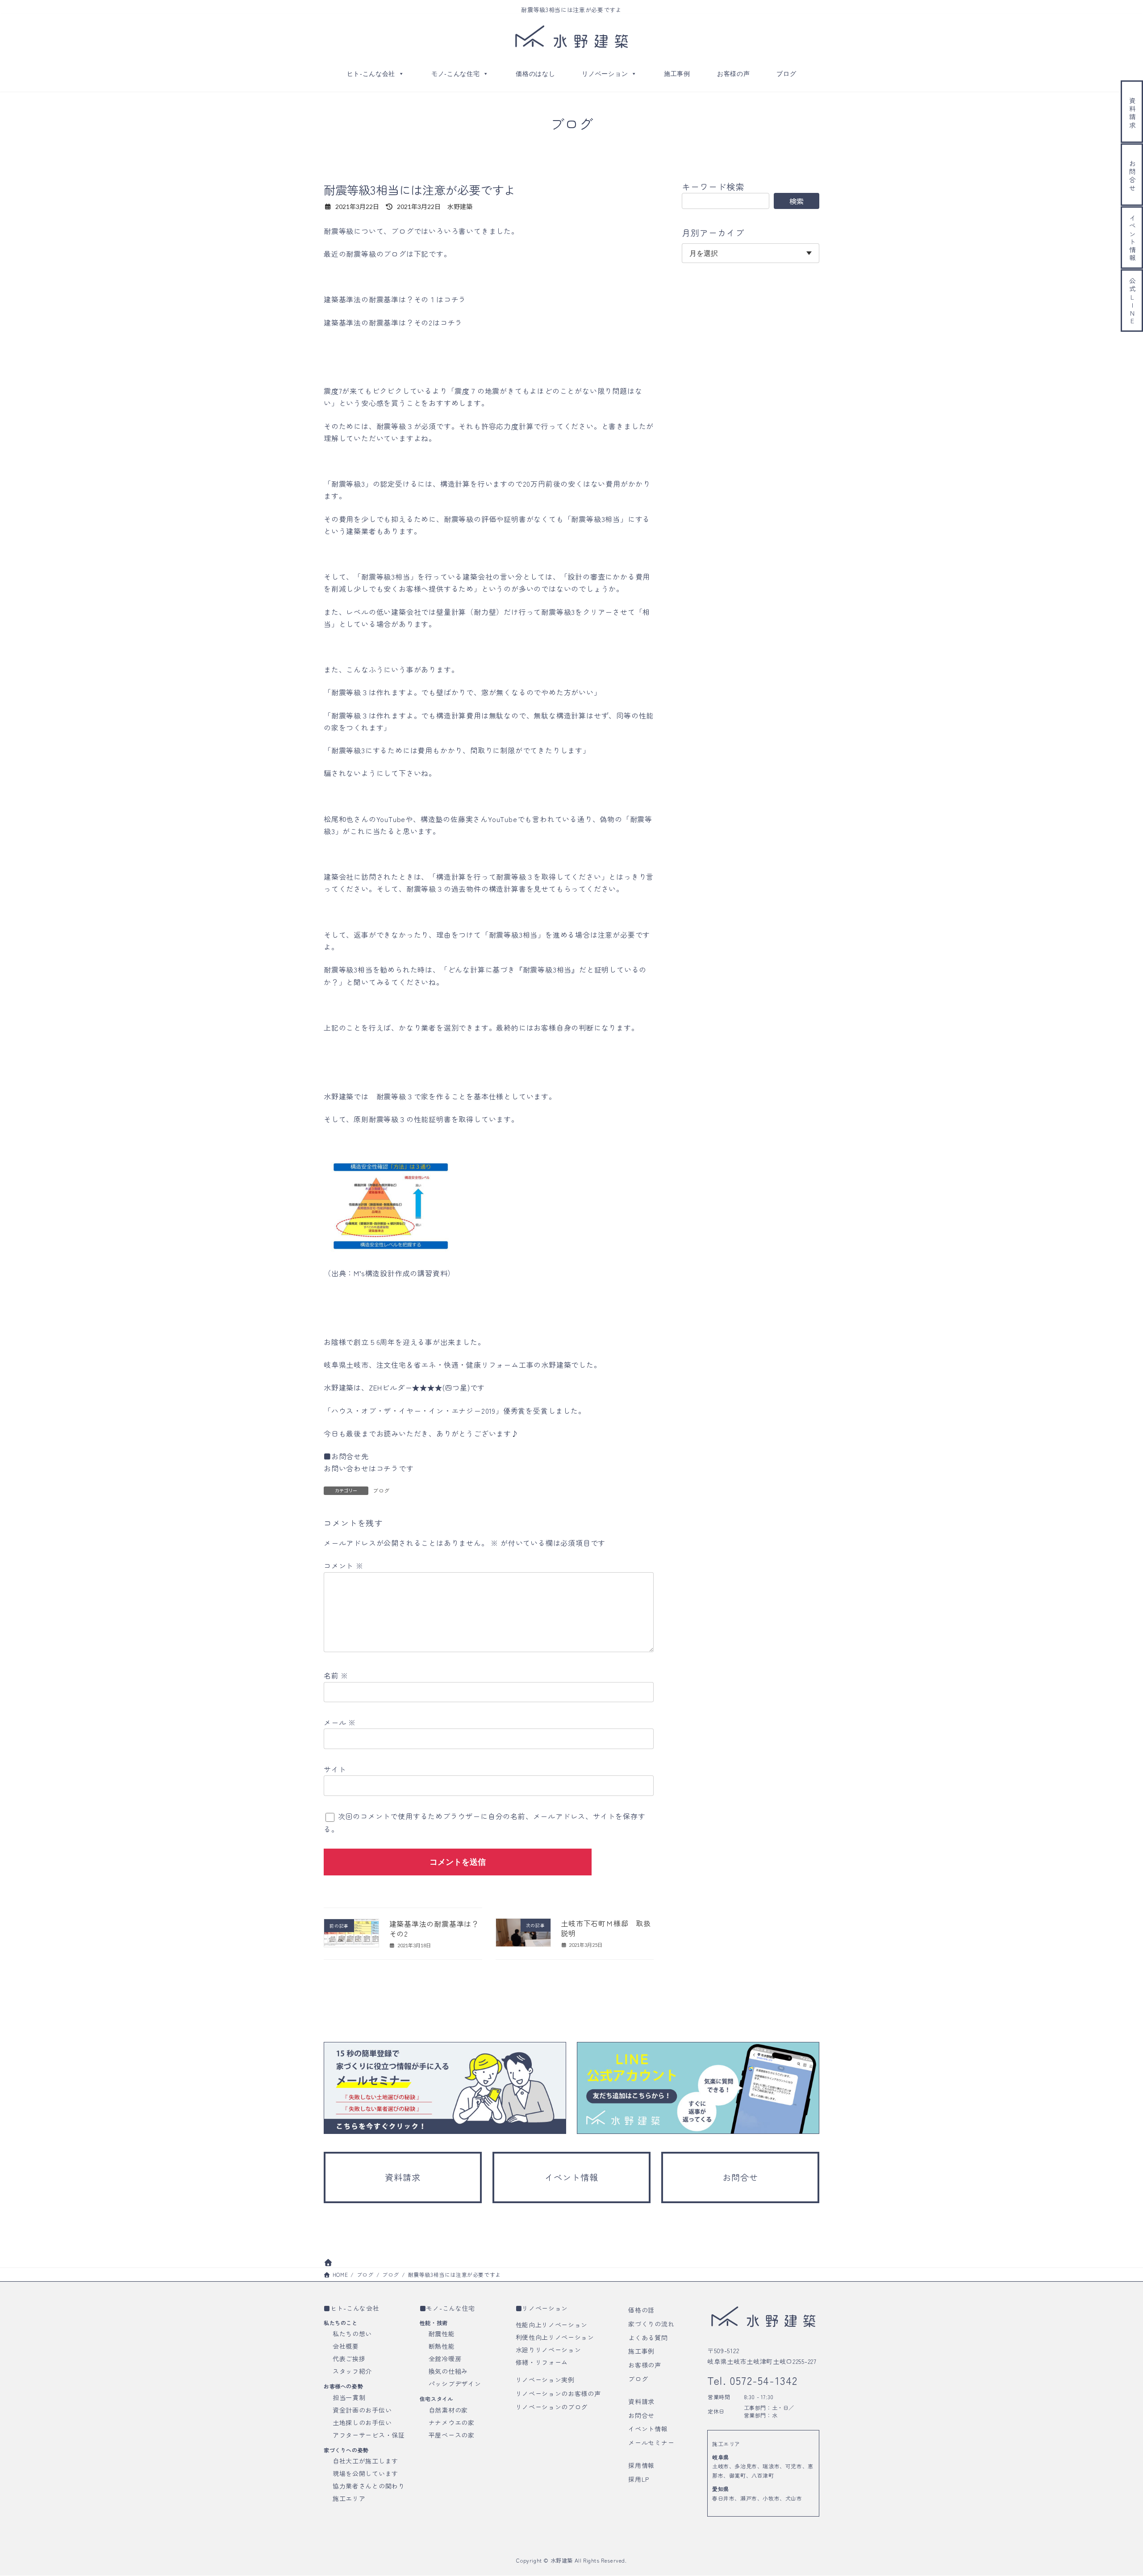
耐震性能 (442, 2334)
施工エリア (349, 2498)
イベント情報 (648, 2429)
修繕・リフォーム (542, 2362)
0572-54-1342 (762, 2380)
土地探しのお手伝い (362, 2422)
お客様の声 (734, 74)
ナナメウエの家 (452, 2422)
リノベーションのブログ (552, 2407)
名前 (336, 1675)
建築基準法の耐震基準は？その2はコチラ (393, 322)
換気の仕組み (448, 2371)
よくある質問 (648, 2338)
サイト (335, 1769)
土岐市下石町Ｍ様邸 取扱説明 (606, 1928)
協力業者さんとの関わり (369, 2486)
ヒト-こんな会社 (371, 74)
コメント (344, 1566)
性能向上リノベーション (552, 2325)
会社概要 (346, 2346)
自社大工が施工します (365, 2461)
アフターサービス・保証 (369, 2435)
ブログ (786, 74)
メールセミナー (651, 2442)
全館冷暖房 (445, 2359)
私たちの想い (352, 2334)
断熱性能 (442, 2346)
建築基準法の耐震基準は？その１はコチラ (395, 299)
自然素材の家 (448, 2410)
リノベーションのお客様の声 (558, 2393)
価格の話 (641, 2310)
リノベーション (605, 74)
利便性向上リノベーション (555, 2337)
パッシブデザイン (455, 2384)
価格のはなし (535, 74)
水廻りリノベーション (549, 2350)
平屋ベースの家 (452, 2435)
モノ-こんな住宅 (456, 74)
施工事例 (677, 74)
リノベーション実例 (545, 2380)
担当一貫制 (349, 2397)
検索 (797, 201)
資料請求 (641, 2401)
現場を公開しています (365, 2473)
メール (340, 1722)
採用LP (639, 2479)
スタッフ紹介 (352, 2371)
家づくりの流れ (651, 2324)
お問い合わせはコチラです (369, 1468)
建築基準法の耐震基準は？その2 (434, 1929)
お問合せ (641, 2415)
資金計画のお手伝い (362, 2410)
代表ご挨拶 (349, 2359)
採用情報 (641, 2465)
